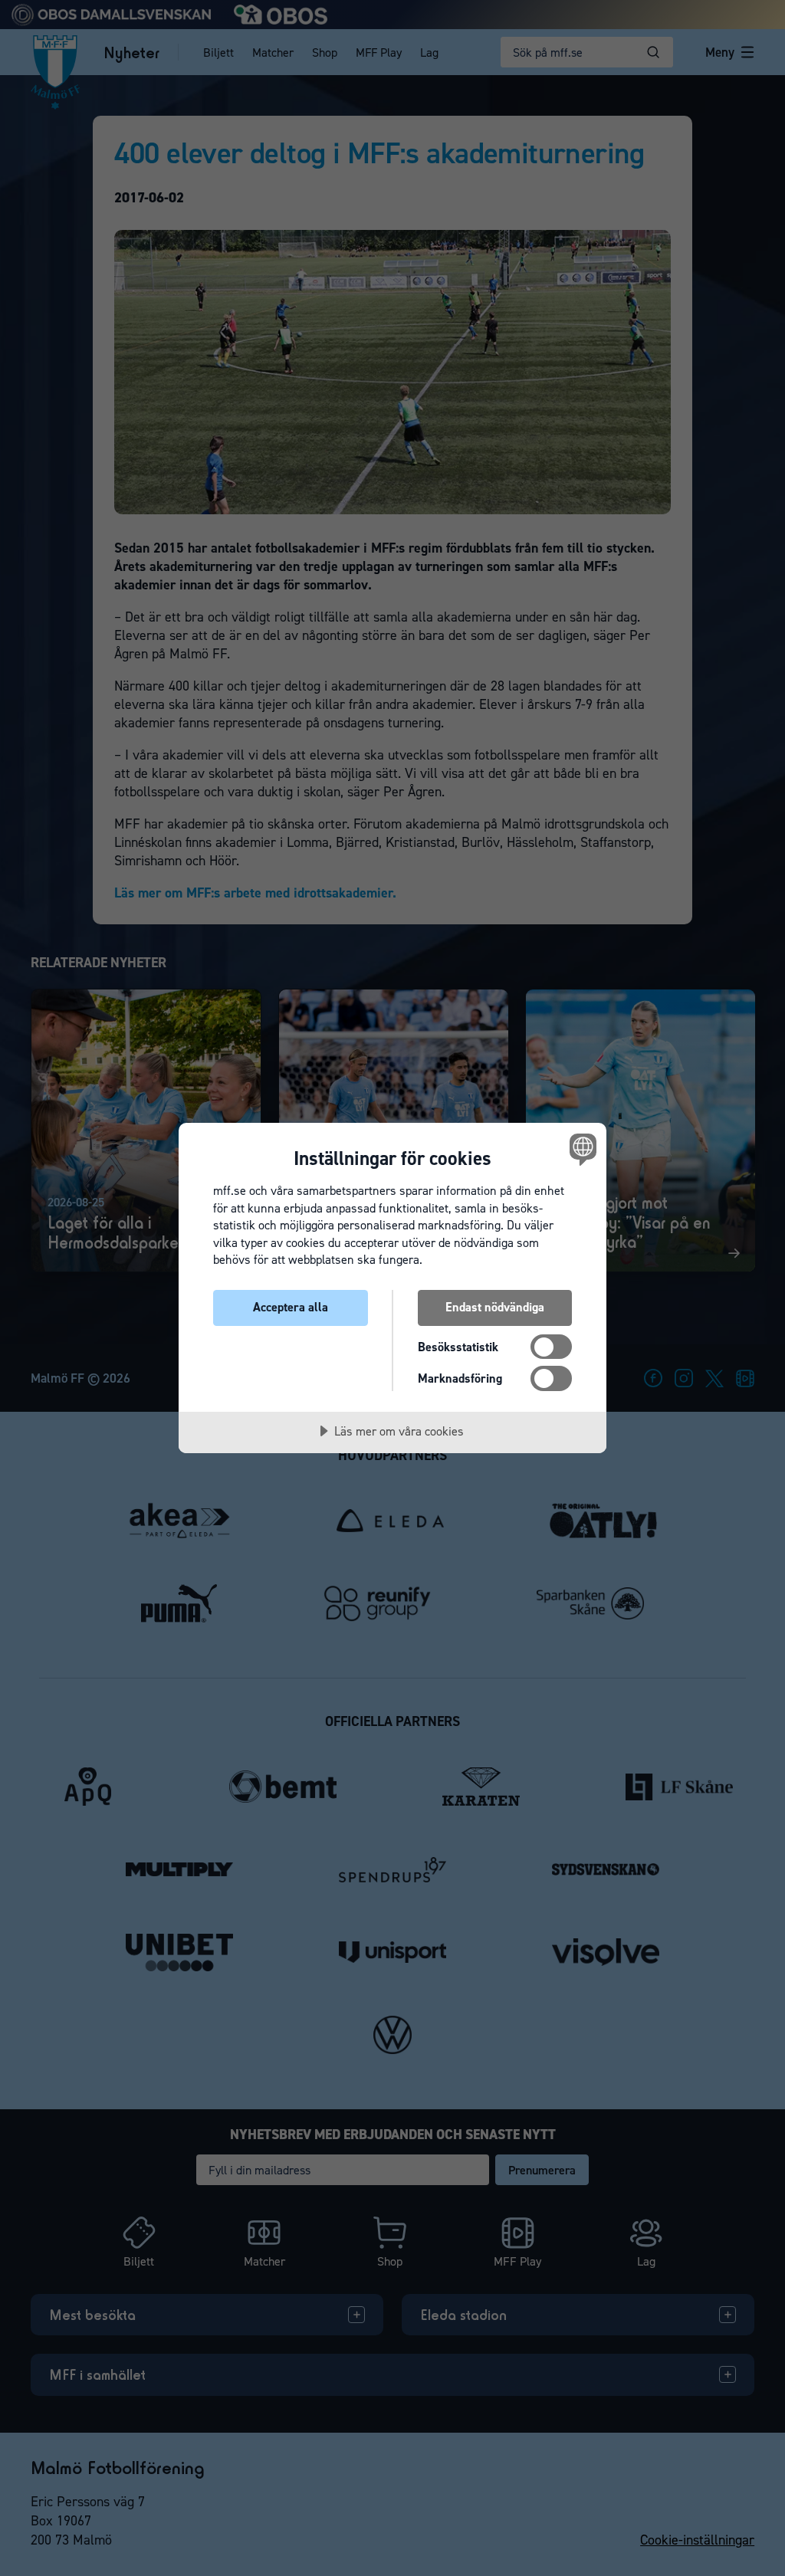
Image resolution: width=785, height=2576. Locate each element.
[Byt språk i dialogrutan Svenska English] (581, 1149)
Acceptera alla (291, 1307)
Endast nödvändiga (495, 1307)
